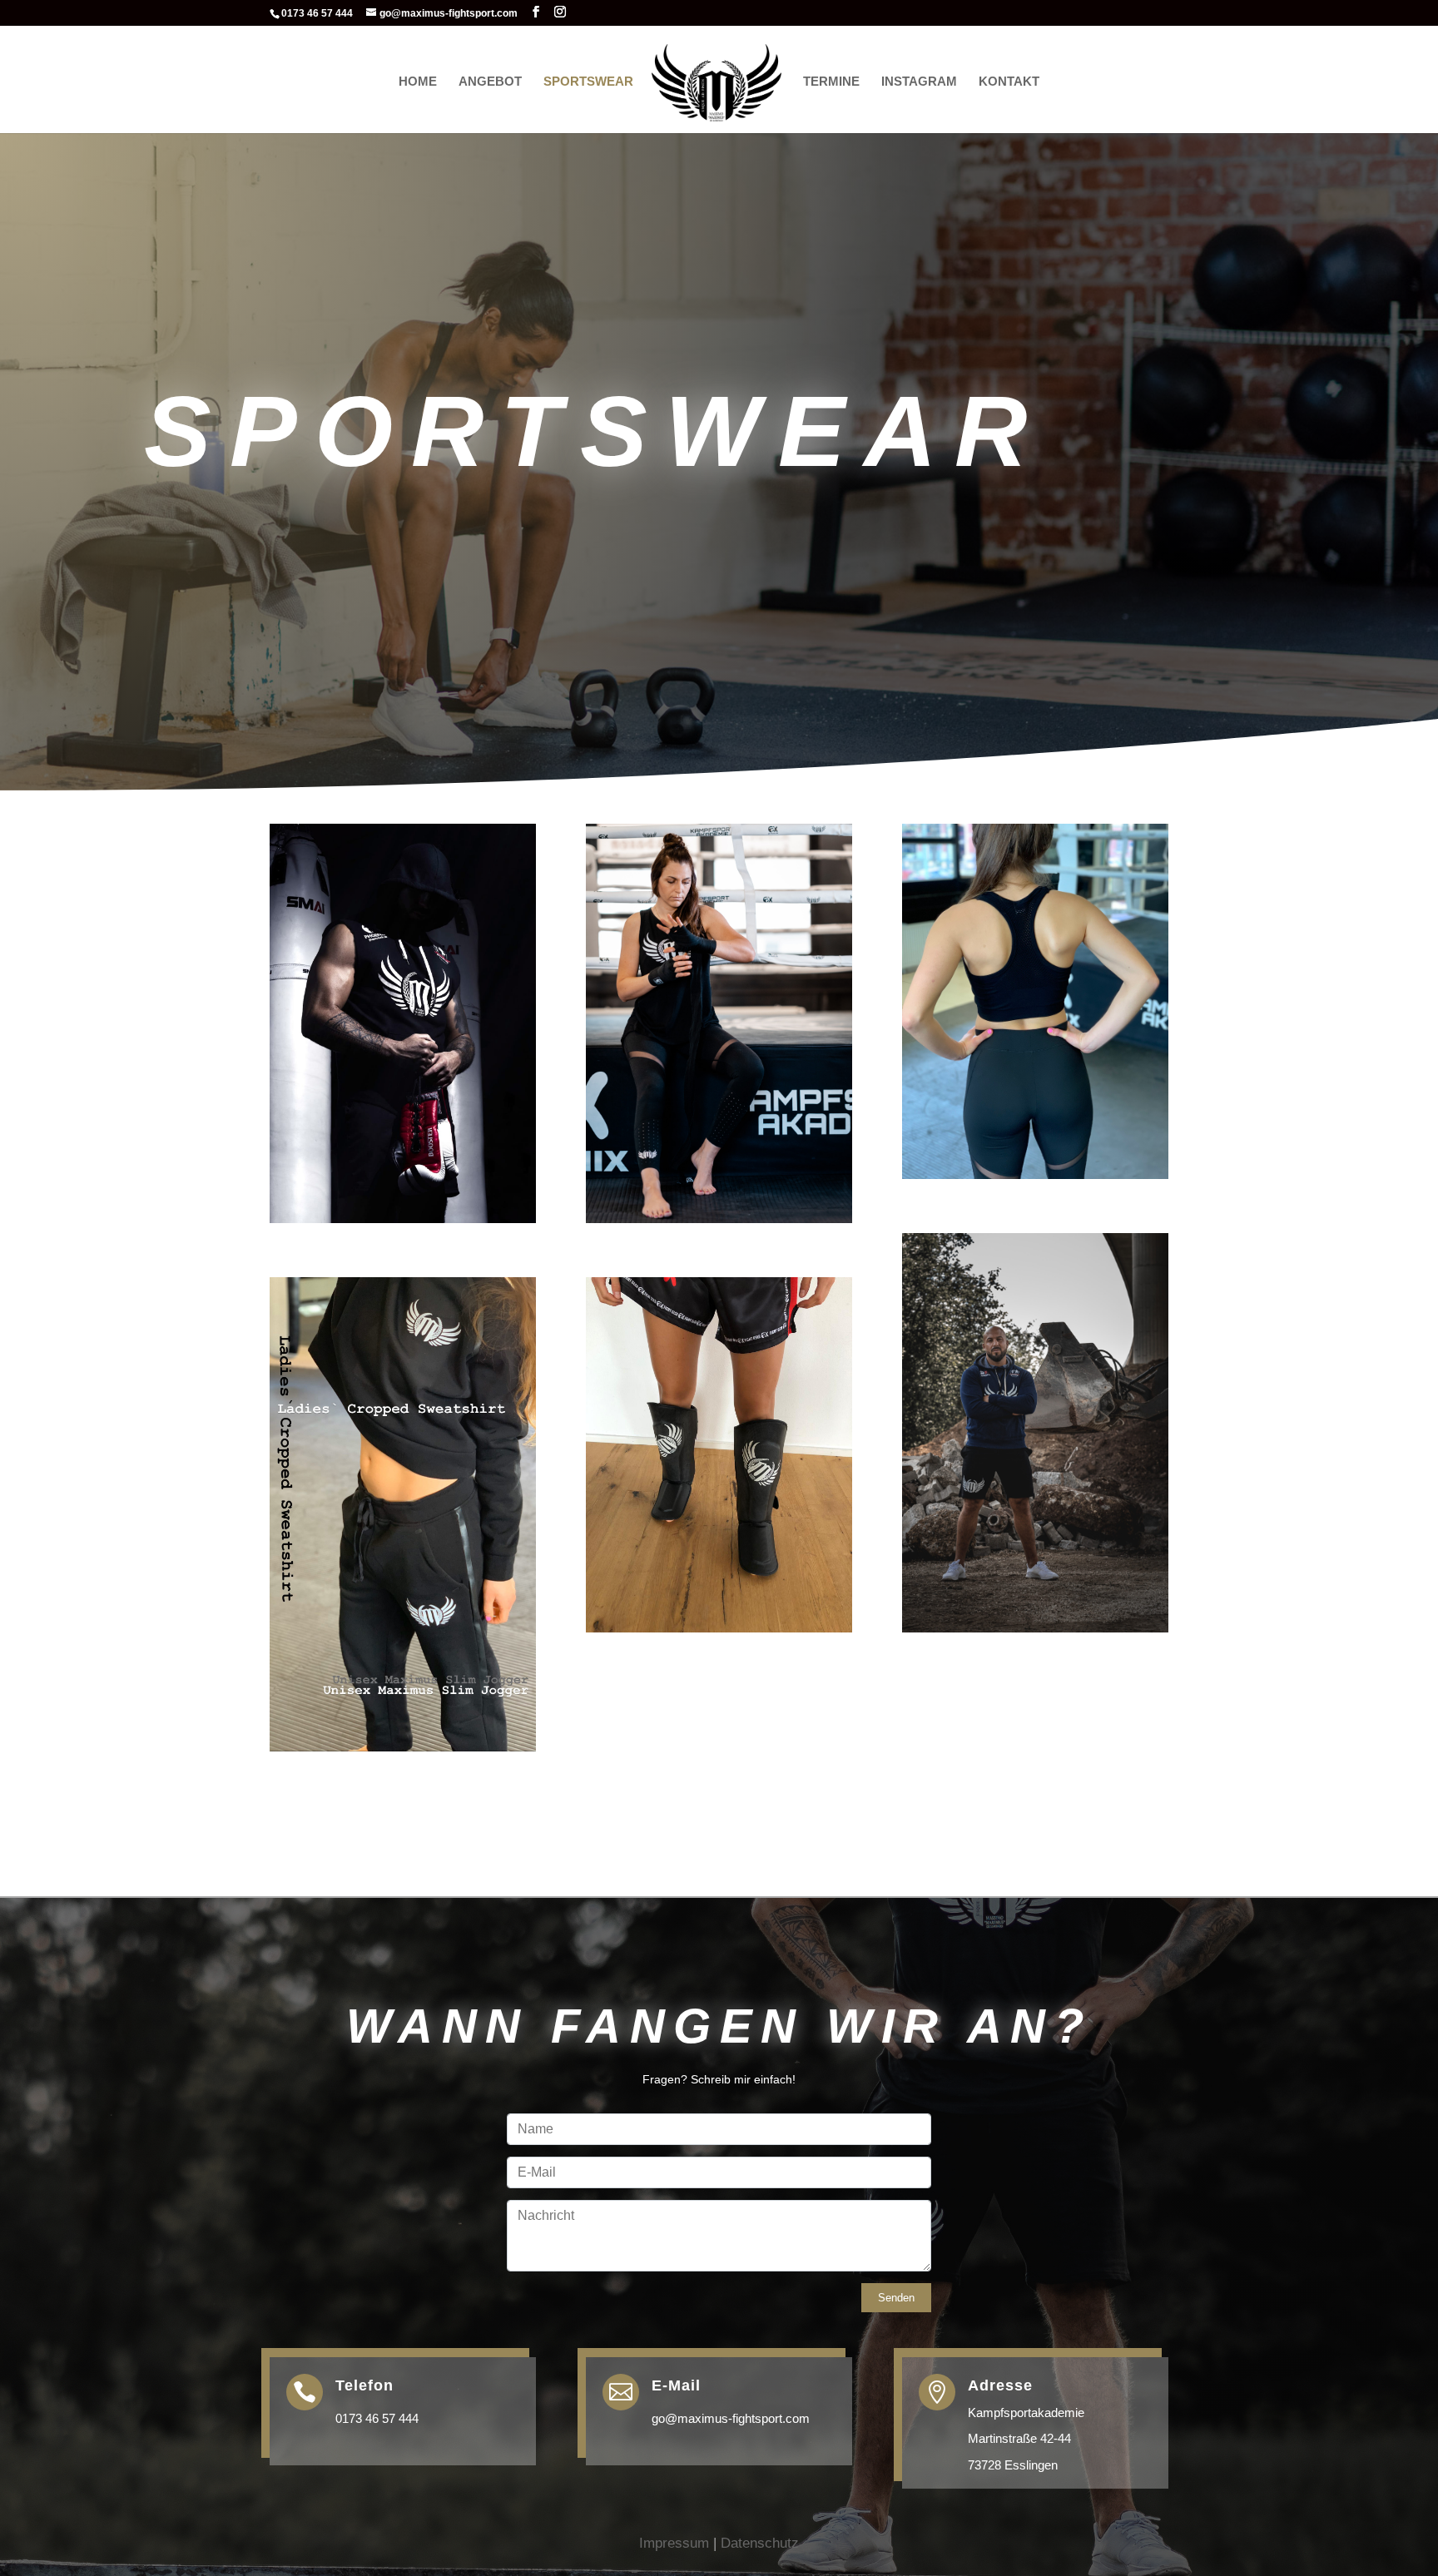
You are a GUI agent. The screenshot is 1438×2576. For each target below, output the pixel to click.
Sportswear (588, 82)
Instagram (919, 82)
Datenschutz (760, 2543)
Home (418, 82)
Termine (831, 82)
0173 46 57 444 (377, 2418)
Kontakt (1009, 82)
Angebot (490, 82)
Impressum (674, 2543)
